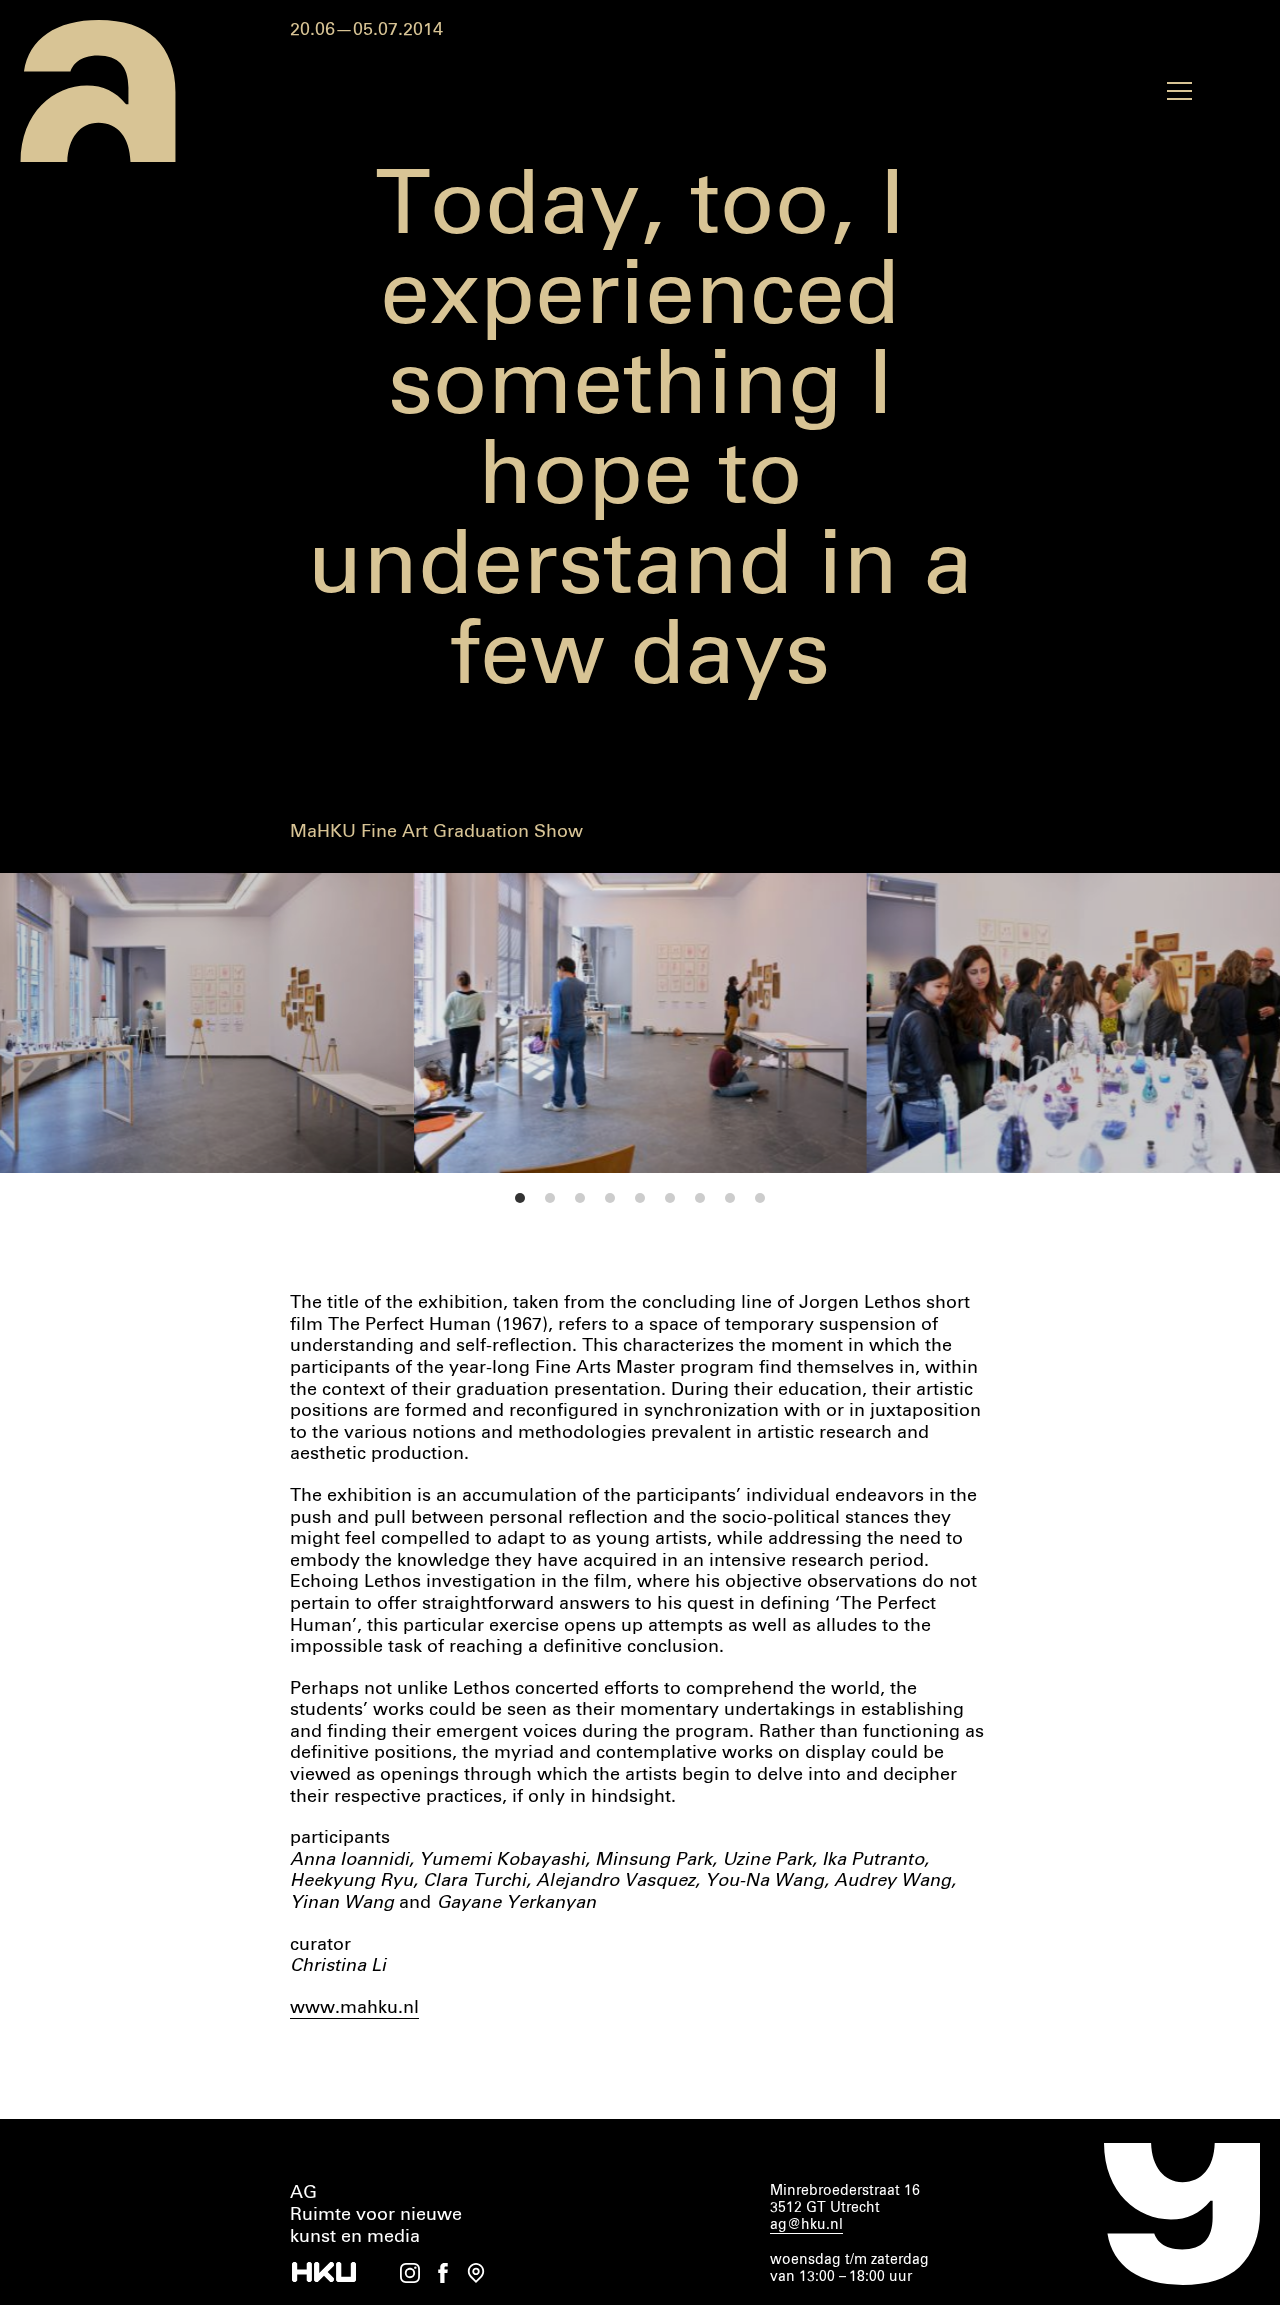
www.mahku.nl (354, 2008)
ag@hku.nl (806, 2225)
